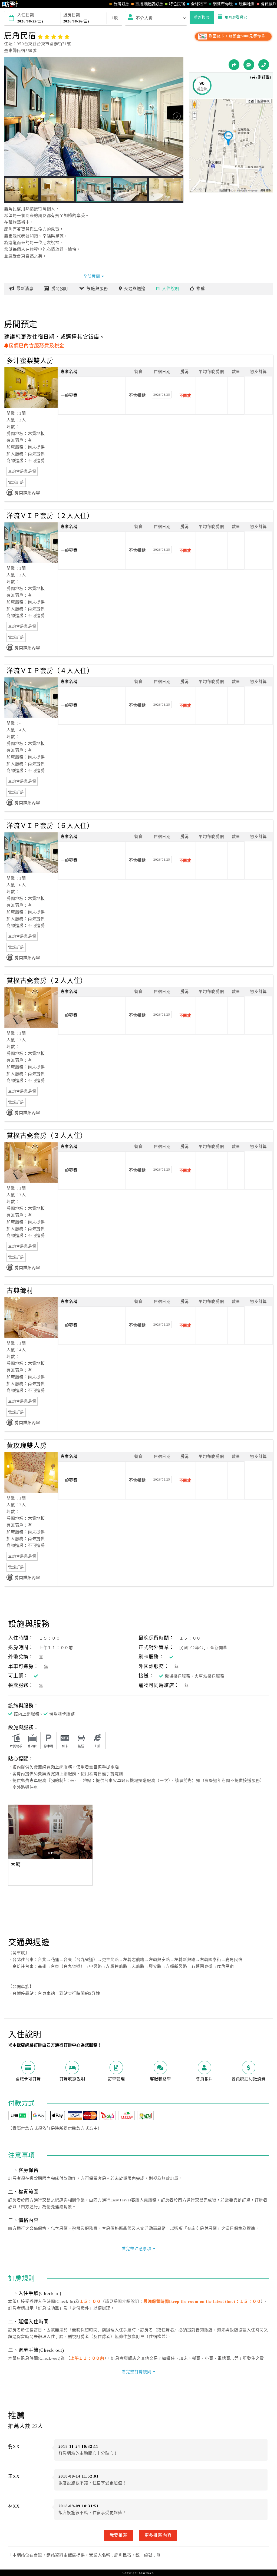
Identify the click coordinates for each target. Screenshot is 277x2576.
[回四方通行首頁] (10, 4)
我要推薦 (119, 2535)
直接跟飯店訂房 (149, 4)
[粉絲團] (249, 65)
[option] (50, 1832)
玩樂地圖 (247, 4)
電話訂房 (16, 482)
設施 (97, 289)
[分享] (234, 65)
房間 (60, 289)
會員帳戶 (269, 4)
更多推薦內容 (158, 2535)
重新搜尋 (202, 17)
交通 (135, 289)
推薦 (201, 289)
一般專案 (69, 395)
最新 (25, 289)
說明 (171, 289)
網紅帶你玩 (223, 4)
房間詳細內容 (27, 493)
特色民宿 (177, 4)
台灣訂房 (121, 4)
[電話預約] (264, 65)
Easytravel (147, 2573)
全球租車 (199, 4)
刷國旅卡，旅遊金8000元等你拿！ (238, 36)
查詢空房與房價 (22, 471)
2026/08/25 (162, 395)
